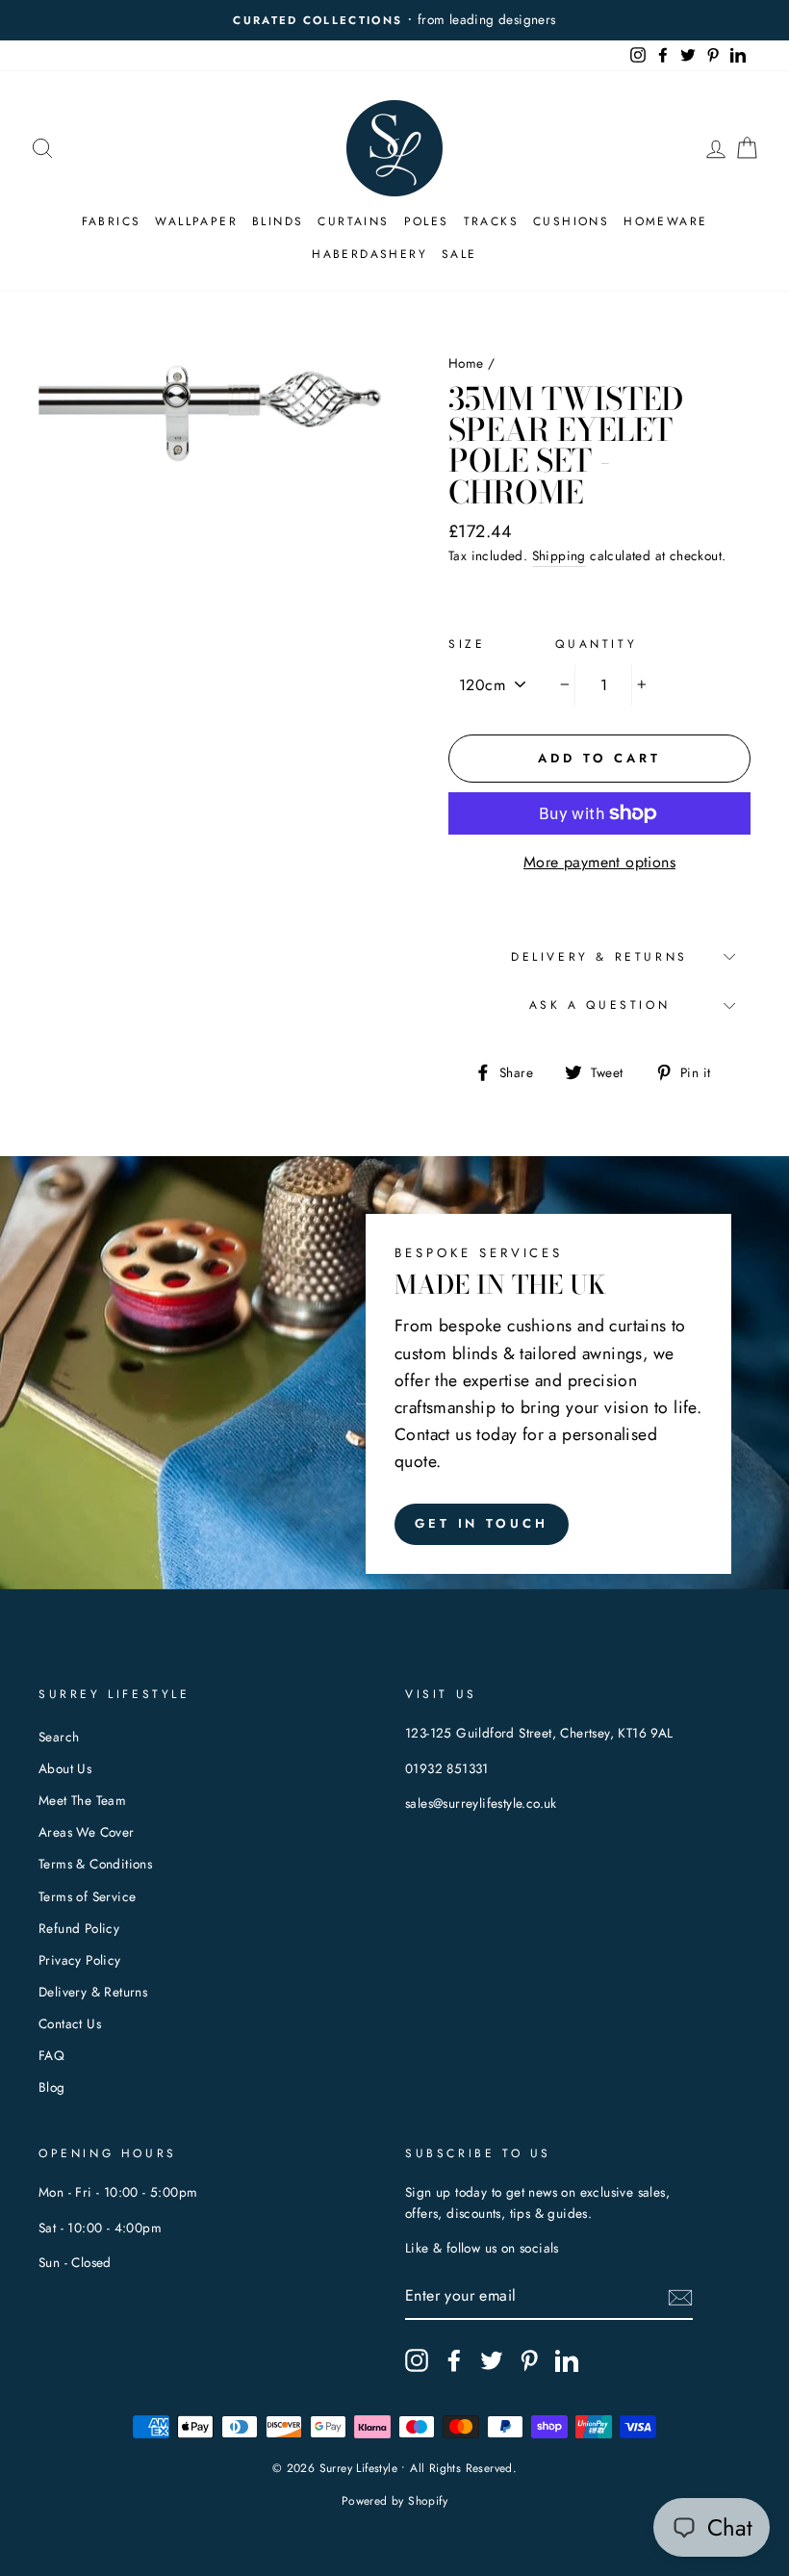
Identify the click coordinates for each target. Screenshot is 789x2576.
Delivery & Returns (599, 957)
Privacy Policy (80, 1960)
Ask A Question (599, 1005)
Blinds (278, 221)
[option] (394, 20)
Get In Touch (482, 1523)
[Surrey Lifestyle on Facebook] (454, 2360)
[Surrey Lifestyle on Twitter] (492, 2360)
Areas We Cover (87, 1832)
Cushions (571, 221)
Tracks (491, 221)
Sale (459, 254)
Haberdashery (369, 254)
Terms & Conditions (95, 1864)
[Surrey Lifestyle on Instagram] (417, 2360)
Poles (427, 221)
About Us (65, 1768)
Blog (52, 2087)
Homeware (665, 221)
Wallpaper (196, 221)
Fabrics (112, 221)
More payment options (599, 862)
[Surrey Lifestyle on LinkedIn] (567, 2360)
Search (59, 1737)
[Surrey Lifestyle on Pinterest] (529, 2360)
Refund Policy (79, 1928)
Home (466, 363)
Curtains (353, 221)
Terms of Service (87, 1896)
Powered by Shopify (394, 2501)
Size (467, 644)
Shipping (559, 555)
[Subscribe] (680, 2297)
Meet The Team (82, 1800)
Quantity (596, 644)
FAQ (51, 2055)
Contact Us (70, 2023)
